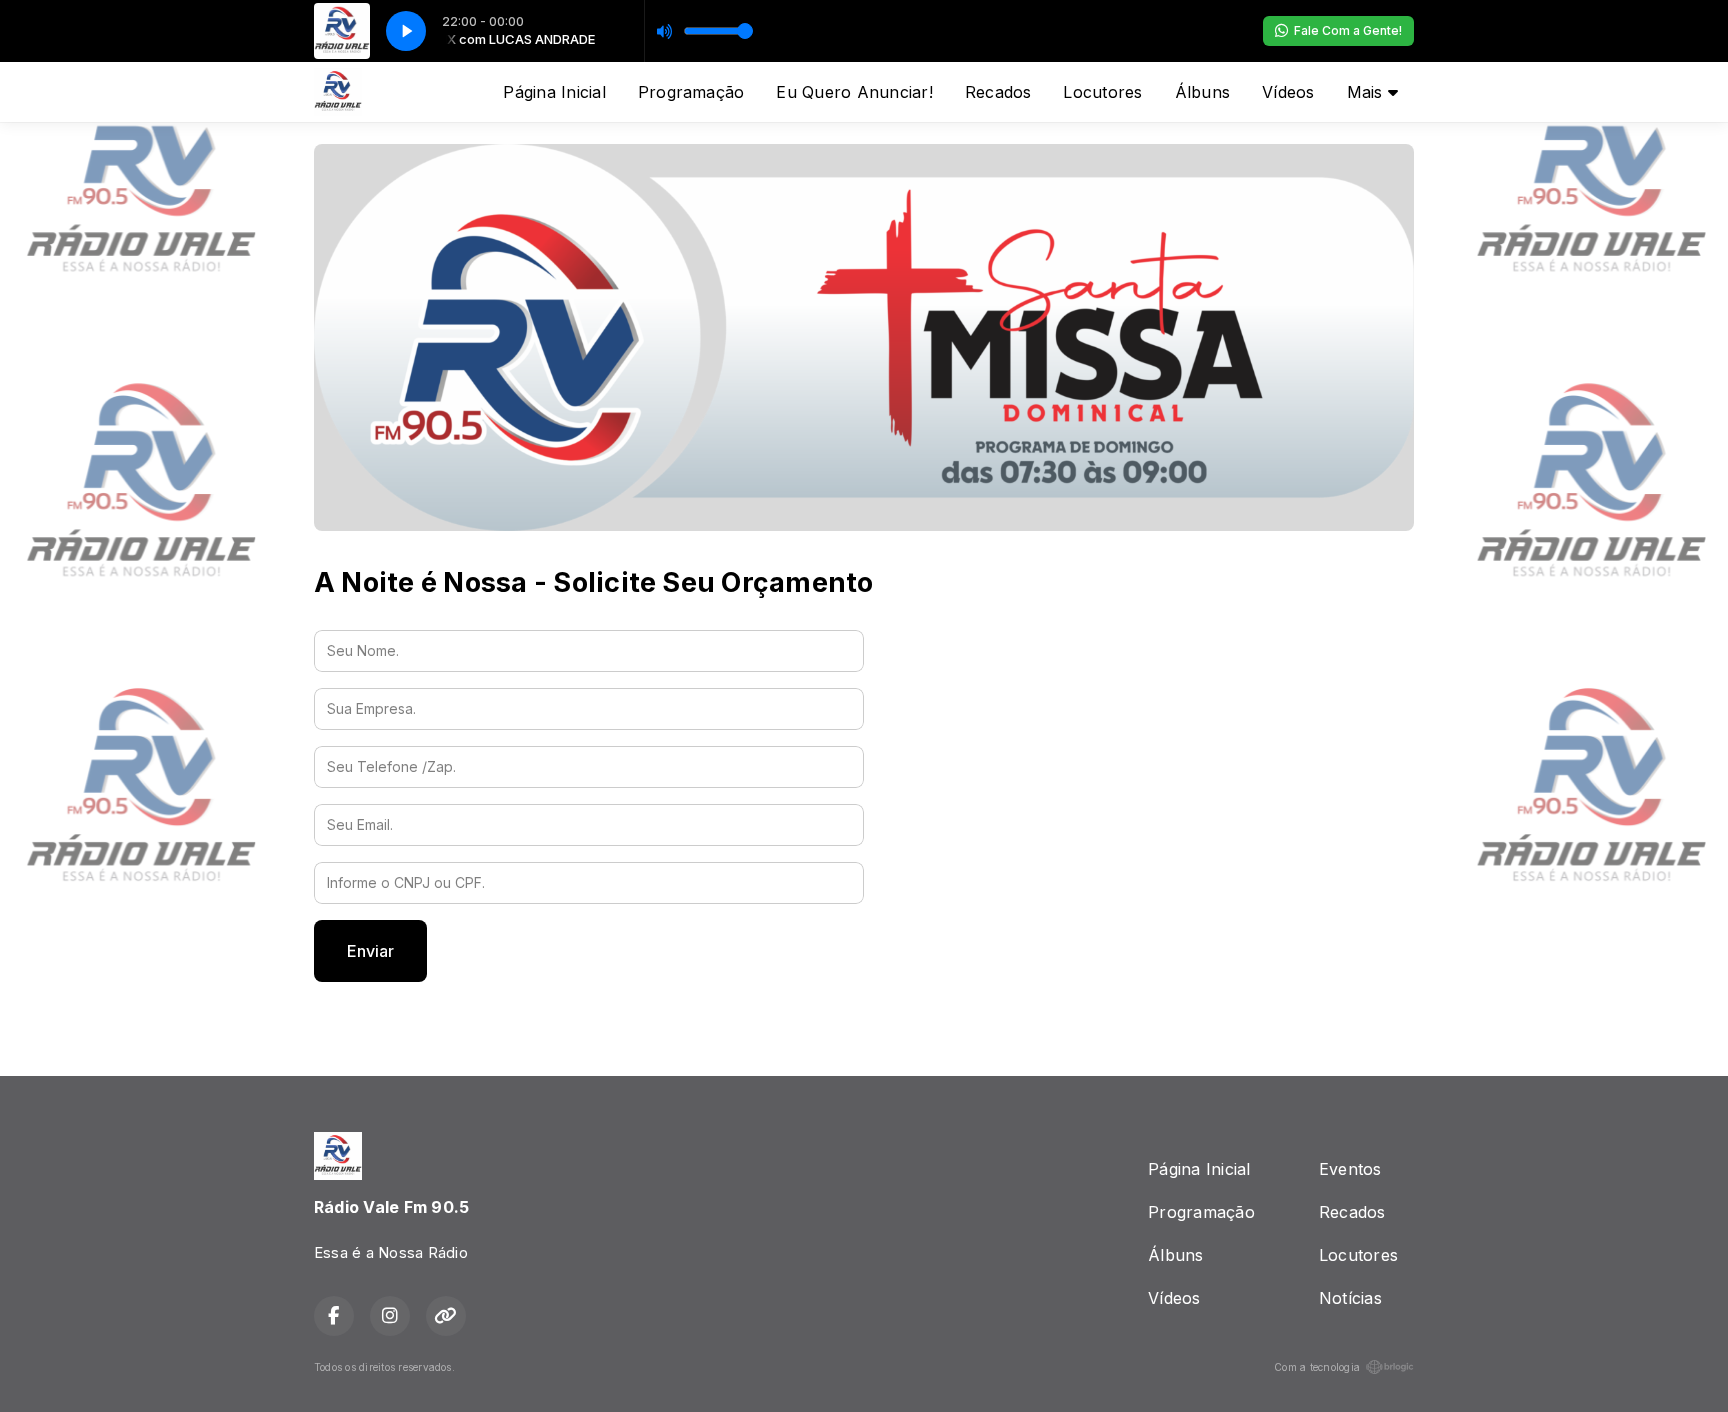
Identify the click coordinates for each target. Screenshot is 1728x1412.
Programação (691, 92)
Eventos (1350, 1169)
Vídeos (1288, 92)
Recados (998, 92)
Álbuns (1202, 92)
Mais (1367, 92)
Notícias (1350, 1298)
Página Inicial (554, 92)
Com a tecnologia (1317, 1367)
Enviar (370, 951)
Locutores (1102, 92)
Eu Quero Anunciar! (854, 92)
